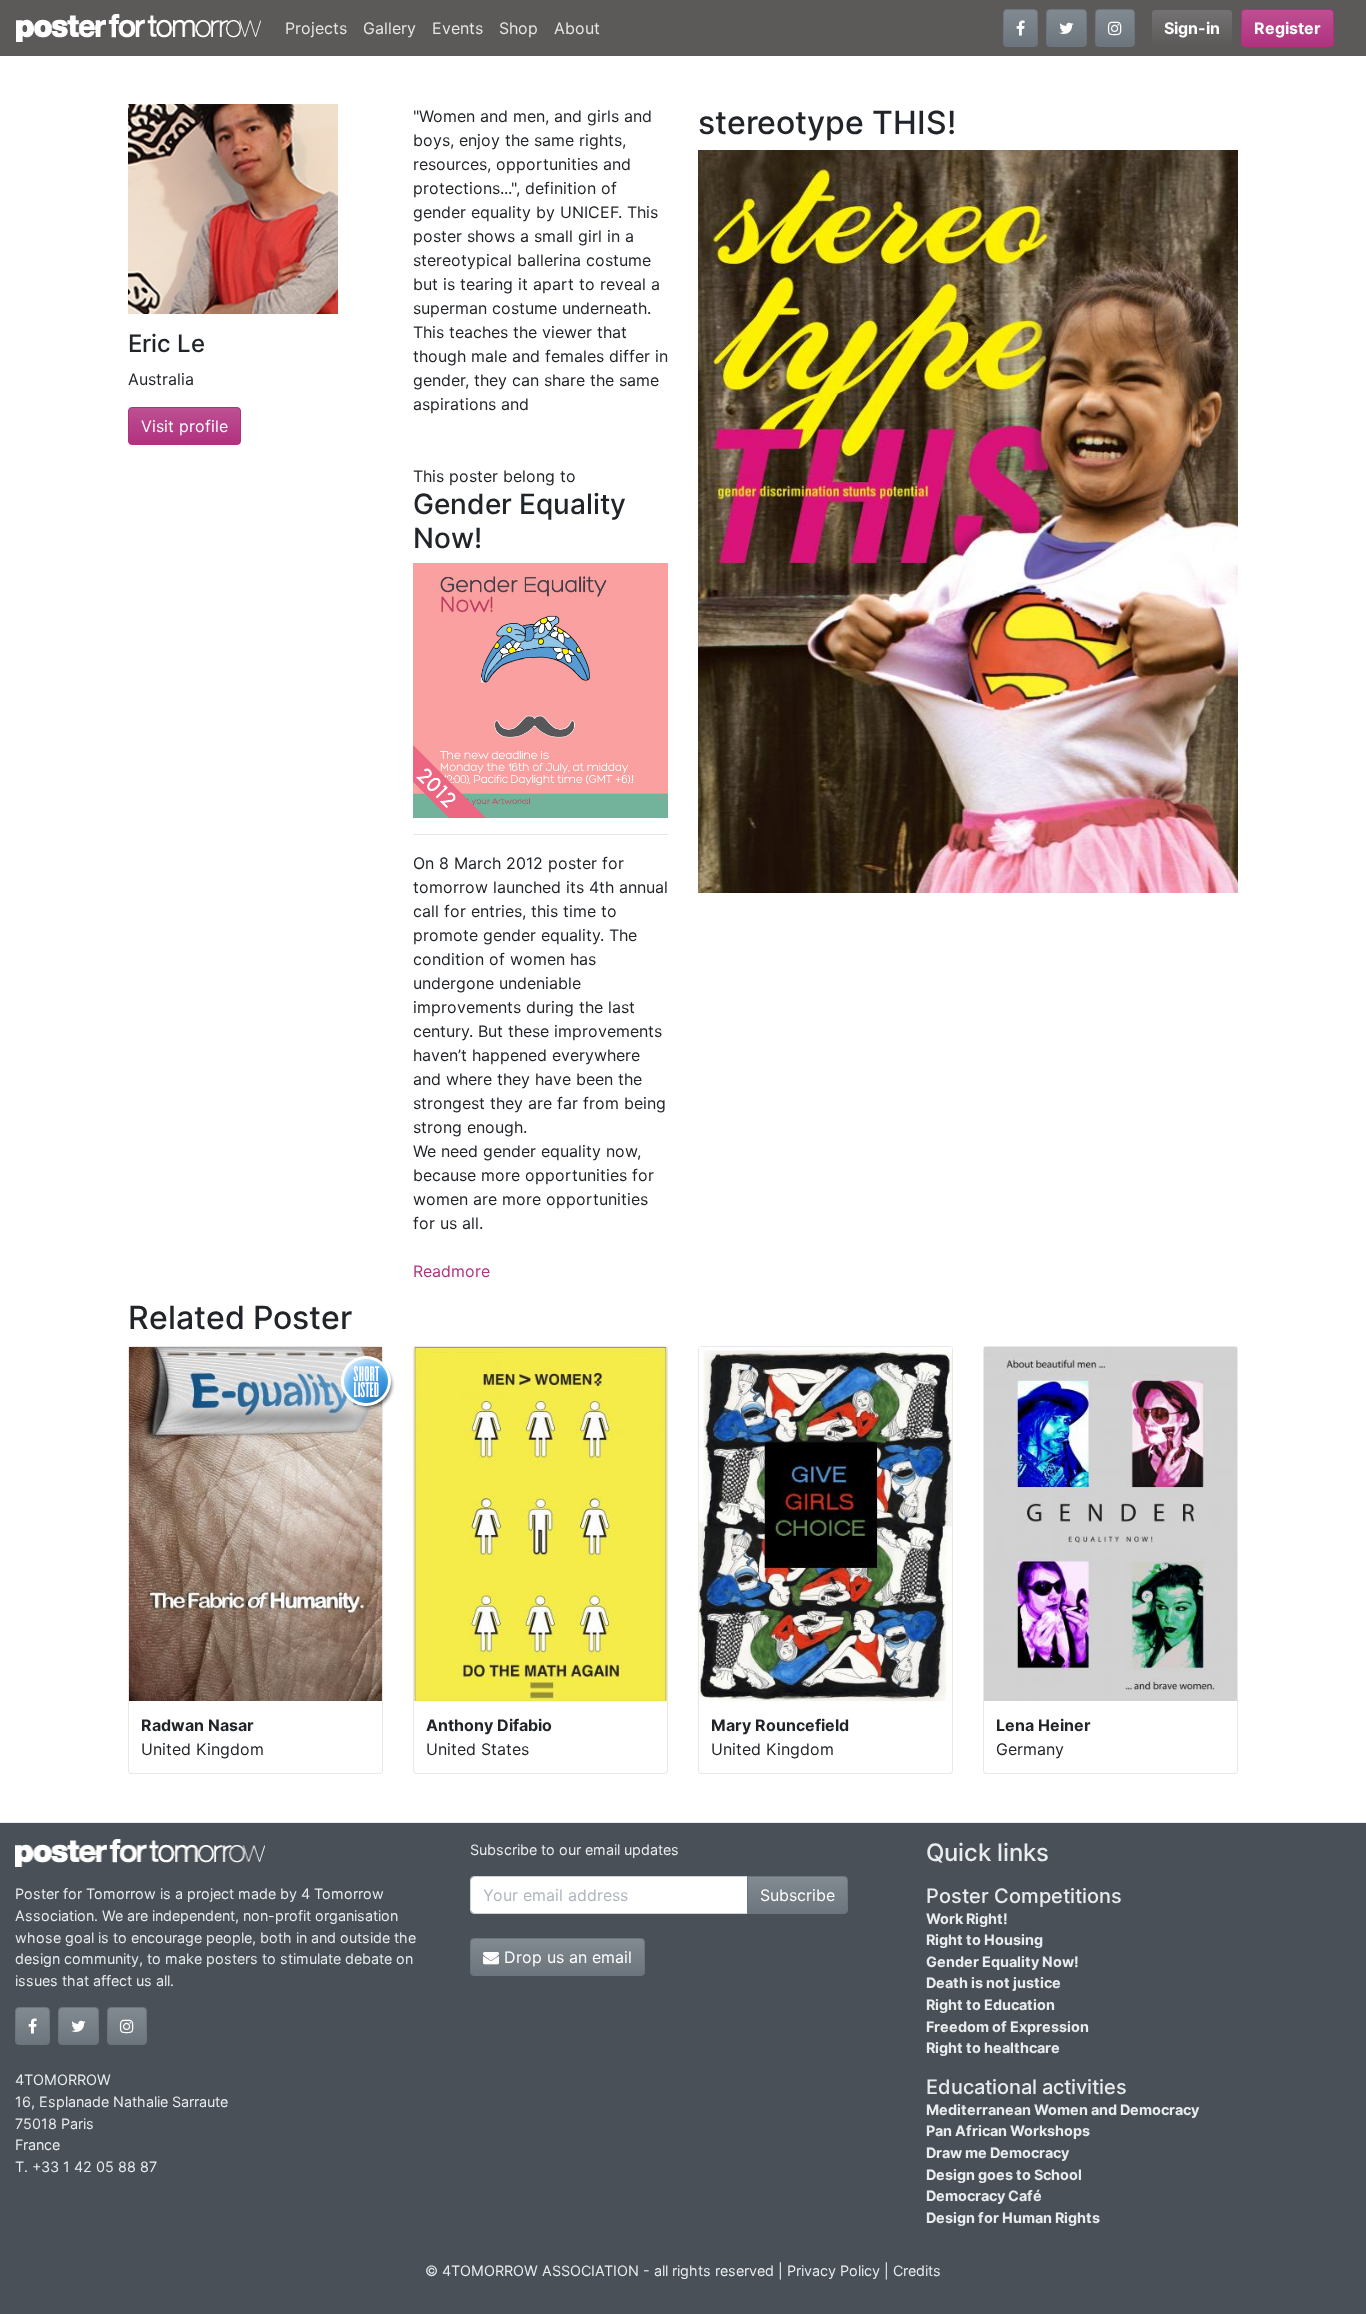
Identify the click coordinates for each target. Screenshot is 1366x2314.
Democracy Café (984, 2195)
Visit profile (184, 426)
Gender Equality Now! (1002, 1961)
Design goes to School (1004, 2174)
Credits (917, 2270)
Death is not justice (993, 1982)
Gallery (389, 28)
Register (1287, 28)
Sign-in (1192, 28)
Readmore (451, 1271)
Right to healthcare (993, 2047)
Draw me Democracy (997, 2152)
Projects (316, 28)
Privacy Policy (833, 2270)
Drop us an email (565, 1957)
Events (457, 28)
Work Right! (967, 1918)
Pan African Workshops (1008, 2130)
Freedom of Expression (1007, 2026)
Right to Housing (984, 1939)
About (577, 28)
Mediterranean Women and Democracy (1062, 2109)
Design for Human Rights (1013, 2217)
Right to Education (990, 2004)
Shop (518, 28)
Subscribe (797, 1895)
